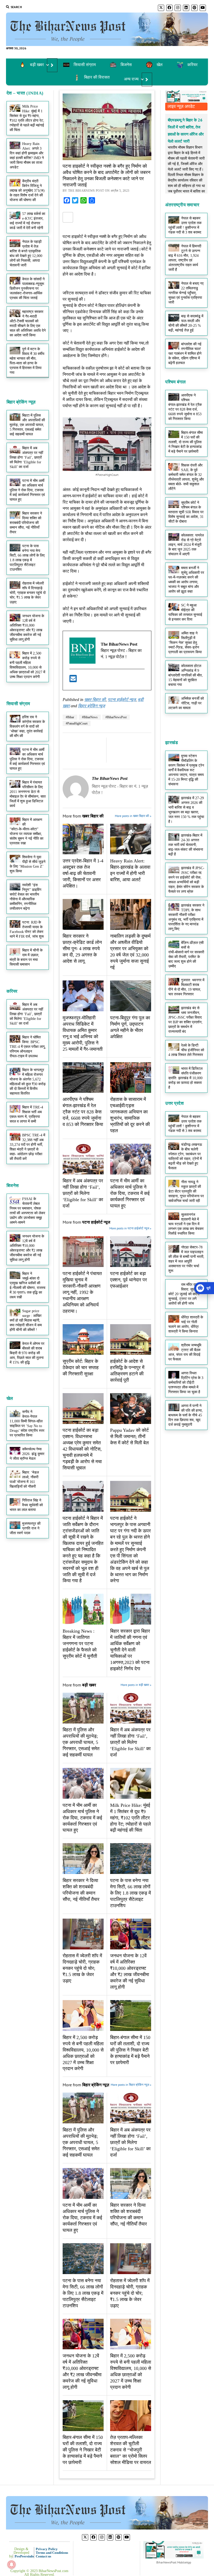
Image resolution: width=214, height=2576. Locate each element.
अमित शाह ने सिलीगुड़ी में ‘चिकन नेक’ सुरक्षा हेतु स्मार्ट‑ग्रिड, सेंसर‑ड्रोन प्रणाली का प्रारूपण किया (185, 643)
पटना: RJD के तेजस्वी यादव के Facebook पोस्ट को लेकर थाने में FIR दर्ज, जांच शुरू (27, 929)
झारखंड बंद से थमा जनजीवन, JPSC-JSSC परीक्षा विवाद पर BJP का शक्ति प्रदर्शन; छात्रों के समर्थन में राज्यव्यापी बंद (185, 1020)
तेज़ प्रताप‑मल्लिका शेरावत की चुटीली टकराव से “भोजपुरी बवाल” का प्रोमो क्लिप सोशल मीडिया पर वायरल (131, 2450)
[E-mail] (73, 680)
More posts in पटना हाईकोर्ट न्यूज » (130, 1228)
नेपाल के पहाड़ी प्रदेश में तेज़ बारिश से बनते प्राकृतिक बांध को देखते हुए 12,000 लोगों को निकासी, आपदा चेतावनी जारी (26, 253)
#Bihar (70, 717)
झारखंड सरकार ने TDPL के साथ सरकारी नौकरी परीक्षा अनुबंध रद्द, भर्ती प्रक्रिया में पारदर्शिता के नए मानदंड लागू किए (186, 917)
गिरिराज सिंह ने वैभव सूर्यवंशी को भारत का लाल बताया (26, 1505)
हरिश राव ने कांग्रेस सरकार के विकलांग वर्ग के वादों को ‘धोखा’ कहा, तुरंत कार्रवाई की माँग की (27, 726)
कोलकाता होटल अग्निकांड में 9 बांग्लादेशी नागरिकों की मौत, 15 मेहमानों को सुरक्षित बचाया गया (186, 675)
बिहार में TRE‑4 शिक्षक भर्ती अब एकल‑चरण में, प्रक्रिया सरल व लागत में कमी (26, 1114)
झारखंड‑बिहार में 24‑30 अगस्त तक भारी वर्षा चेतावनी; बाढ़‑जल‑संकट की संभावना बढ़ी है (186, 845)
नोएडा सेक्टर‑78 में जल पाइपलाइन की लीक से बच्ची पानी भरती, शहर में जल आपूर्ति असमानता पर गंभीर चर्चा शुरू (186, 1259)
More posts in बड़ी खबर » (136, 1685)
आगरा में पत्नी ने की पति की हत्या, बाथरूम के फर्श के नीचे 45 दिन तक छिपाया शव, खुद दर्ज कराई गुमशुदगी (186, 1415)
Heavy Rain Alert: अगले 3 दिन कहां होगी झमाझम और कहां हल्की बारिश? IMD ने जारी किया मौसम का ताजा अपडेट (27, 156)
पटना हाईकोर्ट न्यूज (122, 700)
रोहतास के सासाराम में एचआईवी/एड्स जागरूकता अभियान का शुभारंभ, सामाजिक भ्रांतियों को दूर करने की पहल (130, 1115)
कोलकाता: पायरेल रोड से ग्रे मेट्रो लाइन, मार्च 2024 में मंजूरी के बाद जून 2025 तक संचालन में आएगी (186, 545)
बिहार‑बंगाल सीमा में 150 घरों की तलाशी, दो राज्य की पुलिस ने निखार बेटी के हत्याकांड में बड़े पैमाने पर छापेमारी (130, 2050)
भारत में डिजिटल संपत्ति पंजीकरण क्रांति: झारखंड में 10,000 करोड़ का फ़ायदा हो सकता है (185, 1078)
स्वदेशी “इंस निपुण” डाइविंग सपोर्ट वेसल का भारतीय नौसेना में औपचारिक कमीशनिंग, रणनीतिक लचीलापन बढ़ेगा (26, 897)
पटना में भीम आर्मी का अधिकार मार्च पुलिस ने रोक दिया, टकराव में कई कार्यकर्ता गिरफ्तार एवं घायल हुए (27, 490)
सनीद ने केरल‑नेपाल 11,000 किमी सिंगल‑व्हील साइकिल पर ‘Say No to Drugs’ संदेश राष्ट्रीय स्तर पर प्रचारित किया (27, 1424)
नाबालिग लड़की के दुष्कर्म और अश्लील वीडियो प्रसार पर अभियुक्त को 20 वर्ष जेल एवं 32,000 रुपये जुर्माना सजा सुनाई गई (130, 952)
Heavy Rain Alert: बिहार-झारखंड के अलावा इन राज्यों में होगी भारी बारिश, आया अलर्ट (130, 870)
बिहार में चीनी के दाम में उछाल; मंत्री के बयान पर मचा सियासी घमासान (26, 957)
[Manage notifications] (11, 2565)
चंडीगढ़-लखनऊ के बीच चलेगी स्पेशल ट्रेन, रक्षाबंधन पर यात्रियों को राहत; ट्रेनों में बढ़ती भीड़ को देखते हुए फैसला (185, 1156)
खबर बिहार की (95, 700)
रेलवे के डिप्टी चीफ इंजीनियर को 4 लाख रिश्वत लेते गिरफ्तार (186, 1050)
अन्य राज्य (131, 79)
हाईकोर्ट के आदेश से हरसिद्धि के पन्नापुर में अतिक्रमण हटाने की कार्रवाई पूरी (127, 1371)
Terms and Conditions (52, 2553)
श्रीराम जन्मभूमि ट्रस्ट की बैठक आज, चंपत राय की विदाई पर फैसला (185, 1352)
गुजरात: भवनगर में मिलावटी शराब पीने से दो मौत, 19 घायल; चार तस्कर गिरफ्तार (186, 987)
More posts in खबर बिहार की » (133, 816)
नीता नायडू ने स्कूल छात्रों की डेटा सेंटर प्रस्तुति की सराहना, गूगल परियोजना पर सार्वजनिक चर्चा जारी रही (186, 1191)
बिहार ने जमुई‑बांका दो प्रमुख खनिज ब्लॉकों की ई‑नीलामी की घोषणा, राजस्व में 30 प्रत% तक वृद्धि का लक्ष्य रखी (28, 1285)
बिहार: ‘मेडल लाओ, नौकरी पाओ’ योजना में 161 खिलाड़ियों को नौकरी (24, 1479)
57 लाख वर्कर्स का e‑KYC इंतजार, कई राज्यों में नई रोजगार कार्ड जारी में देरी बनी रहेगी (28, 221)
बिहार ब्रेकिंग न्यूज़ (91, 706)
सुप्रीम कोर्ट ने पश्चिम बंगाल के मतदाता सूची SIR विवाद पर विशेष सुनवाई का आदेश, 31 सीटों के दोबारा (186, 512)
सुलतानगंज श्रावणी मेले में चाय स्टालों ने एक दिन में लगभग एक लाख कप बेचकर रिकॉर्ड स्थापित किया (186, 1224)
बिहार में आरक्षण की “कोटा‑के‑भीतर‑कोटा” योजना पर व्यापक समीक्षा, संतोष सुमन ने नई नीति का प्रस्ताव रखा (26, 831)
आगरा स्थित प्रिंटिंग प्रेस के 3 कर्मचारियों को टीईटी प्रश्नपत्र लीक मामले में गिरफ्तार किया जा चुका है (186, 1383)
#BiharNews (90, 717)
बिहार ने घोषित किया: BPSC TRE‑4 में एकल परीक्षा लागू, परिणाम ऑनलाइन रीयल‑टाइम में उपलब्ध (28, 1047)
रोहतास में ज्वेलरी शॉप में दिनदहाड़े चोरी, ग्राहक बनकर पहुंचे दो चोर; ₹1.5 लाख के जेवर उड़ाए (28, 593)
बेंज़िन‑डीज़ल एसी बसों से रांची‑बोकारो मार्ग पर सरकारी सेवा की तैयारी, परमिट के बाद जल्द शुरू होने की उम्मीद (186, 954)
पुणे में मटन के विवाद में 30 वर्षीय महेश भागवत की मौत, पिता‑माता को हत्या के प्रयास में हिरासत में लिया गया (27, 361)
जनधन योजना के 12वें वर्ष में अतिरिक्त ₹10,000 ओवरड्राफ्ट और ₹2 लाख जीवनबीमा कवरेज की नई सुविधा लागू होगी (27, 628)
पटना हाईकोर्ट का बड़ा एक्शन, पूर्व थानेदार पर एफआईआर (129, 1280)
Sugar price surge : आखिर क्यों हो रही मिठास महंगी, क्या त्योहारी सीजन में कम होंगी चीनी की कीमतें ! (26, 1320)
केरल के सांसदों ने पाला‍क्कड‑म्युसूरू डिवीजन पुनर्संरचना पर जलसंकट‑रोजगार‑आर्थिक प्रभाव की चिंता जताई (27, 288)
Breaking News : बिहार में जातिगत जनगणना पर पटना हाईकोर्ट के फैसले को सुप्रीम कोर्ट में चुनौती (80, 1644)
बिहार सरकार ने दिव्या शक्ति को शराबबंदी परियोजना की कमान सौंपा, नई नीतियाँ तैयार (26, 523)
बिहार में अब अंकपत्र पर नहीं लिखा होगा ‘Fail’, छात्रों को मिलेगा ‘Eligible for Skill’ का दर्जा (26, 457)
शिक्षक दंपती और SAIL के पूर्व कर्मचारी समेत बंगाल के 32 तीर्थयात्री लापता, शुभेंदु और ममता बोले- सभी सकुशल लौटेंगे (186, 477)
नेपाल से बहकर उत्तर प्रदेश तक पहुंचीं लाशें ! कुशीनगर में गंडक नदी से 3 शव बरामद (185, 225)
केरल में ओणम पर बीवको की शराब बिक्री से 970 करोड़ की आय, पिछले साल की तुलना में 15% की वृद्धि (27, 1353)
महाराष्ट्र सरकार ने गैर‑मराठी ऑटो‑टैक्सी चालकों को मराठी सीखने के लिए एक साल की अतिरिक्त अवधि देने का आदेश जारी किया (28, 323)
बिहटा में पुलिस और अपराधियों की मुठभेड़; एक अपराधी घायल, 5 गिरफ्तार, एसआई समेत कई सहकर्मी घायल (27, 425)
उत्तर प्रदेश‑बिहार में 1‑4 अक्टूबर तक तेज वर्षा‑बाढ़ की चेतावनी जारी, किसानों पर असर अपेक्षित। (83, 873)
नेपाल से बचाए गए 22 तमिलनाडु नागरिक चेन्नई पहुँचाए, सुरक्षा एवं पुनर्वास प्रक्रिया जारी (186, 293)
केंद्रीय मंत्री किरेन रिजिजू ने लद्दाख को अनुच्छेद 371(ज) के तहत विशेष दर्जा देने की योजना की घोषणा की (27, 191)
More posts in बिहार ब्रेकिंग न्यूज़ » (131, 2085)
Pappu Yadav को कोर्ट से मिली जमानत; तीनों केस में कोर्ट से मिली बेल (129, 1436)
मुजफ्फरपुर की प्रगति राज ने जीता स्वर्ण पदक (25, 1528)
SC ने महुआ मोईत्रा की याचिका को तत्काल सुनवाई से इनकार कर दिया (185, 612)
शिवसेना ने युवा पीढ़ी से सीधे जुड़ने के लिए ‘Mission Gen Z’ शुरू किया (28, 864)
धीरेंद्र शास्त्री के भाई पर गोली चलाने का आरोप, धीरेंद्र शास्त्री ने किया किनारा (186, 1324)
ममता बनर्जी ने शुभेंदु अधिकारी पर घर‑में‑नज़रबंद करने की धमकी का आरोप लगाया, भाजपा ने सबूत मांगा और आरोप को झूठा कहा (186, 580)
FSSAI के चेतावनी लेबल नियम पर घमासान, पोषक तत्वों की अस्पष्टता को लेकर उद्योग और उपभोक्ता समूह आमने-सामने (27, 1211)
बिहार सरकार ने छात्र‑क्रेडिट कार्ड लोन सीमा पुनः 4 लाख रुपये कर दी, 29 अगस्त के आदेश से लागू (82, 949)
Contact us (43, 2556)
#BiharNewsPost (116, 717)
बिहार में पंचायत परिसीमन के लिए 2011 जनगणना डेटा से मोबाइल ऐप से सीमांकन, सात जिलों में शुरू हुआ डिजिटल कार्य (28, 794)
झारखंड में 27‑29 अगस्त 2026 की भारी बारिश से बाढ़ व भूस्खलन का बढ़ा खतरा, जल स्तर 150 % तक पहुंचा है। (186, 810)
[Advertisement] (107, 89)
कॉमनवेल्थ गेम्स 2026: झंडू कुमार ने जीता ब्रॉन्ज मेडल (27, 1454)
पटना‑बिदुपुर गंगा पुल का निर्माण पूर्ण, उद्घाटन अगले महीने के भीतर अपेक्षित (130, 1027)
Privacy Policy (47, 2549)
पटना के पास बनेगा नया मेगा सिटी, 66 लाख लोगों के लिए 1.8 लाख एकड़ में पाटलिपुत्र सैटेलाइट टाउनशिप (27, 558)
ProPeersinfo (24, 2556)
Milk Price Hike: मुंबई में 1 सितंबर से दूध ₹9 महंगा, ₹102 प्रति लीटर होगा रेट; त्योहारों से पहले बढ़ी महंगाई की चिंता (27, 118)
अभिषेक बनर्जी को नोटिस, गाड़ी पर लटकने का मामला (186, 703)
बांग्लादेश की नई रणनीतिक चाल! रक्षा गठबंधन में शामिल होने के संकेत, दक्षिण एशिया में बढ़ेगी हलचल (185, 354)
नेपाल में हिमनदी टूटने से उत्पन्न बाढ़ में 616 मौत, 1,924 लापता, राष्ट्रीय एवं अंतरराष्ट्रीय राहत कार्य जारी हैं (185, 258)
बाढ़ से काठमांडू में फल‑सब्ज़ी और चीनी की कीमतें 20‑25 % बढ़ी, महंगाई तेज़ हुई (186, 323)
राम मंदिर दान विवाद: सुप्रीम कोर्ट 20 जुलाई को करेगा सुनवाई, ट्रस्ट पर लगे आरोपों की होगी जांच (184, 1294)
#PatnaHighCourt (77, 723)
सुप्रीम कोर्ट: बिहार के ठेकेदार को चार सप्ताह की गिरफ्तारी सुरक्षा (81, 1368)
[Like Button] (68, 217)
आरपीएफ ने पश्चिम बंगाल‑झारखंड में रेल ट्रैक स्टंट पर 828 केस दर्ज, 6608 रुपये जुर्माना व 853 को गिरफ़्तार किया (83, 1112)
